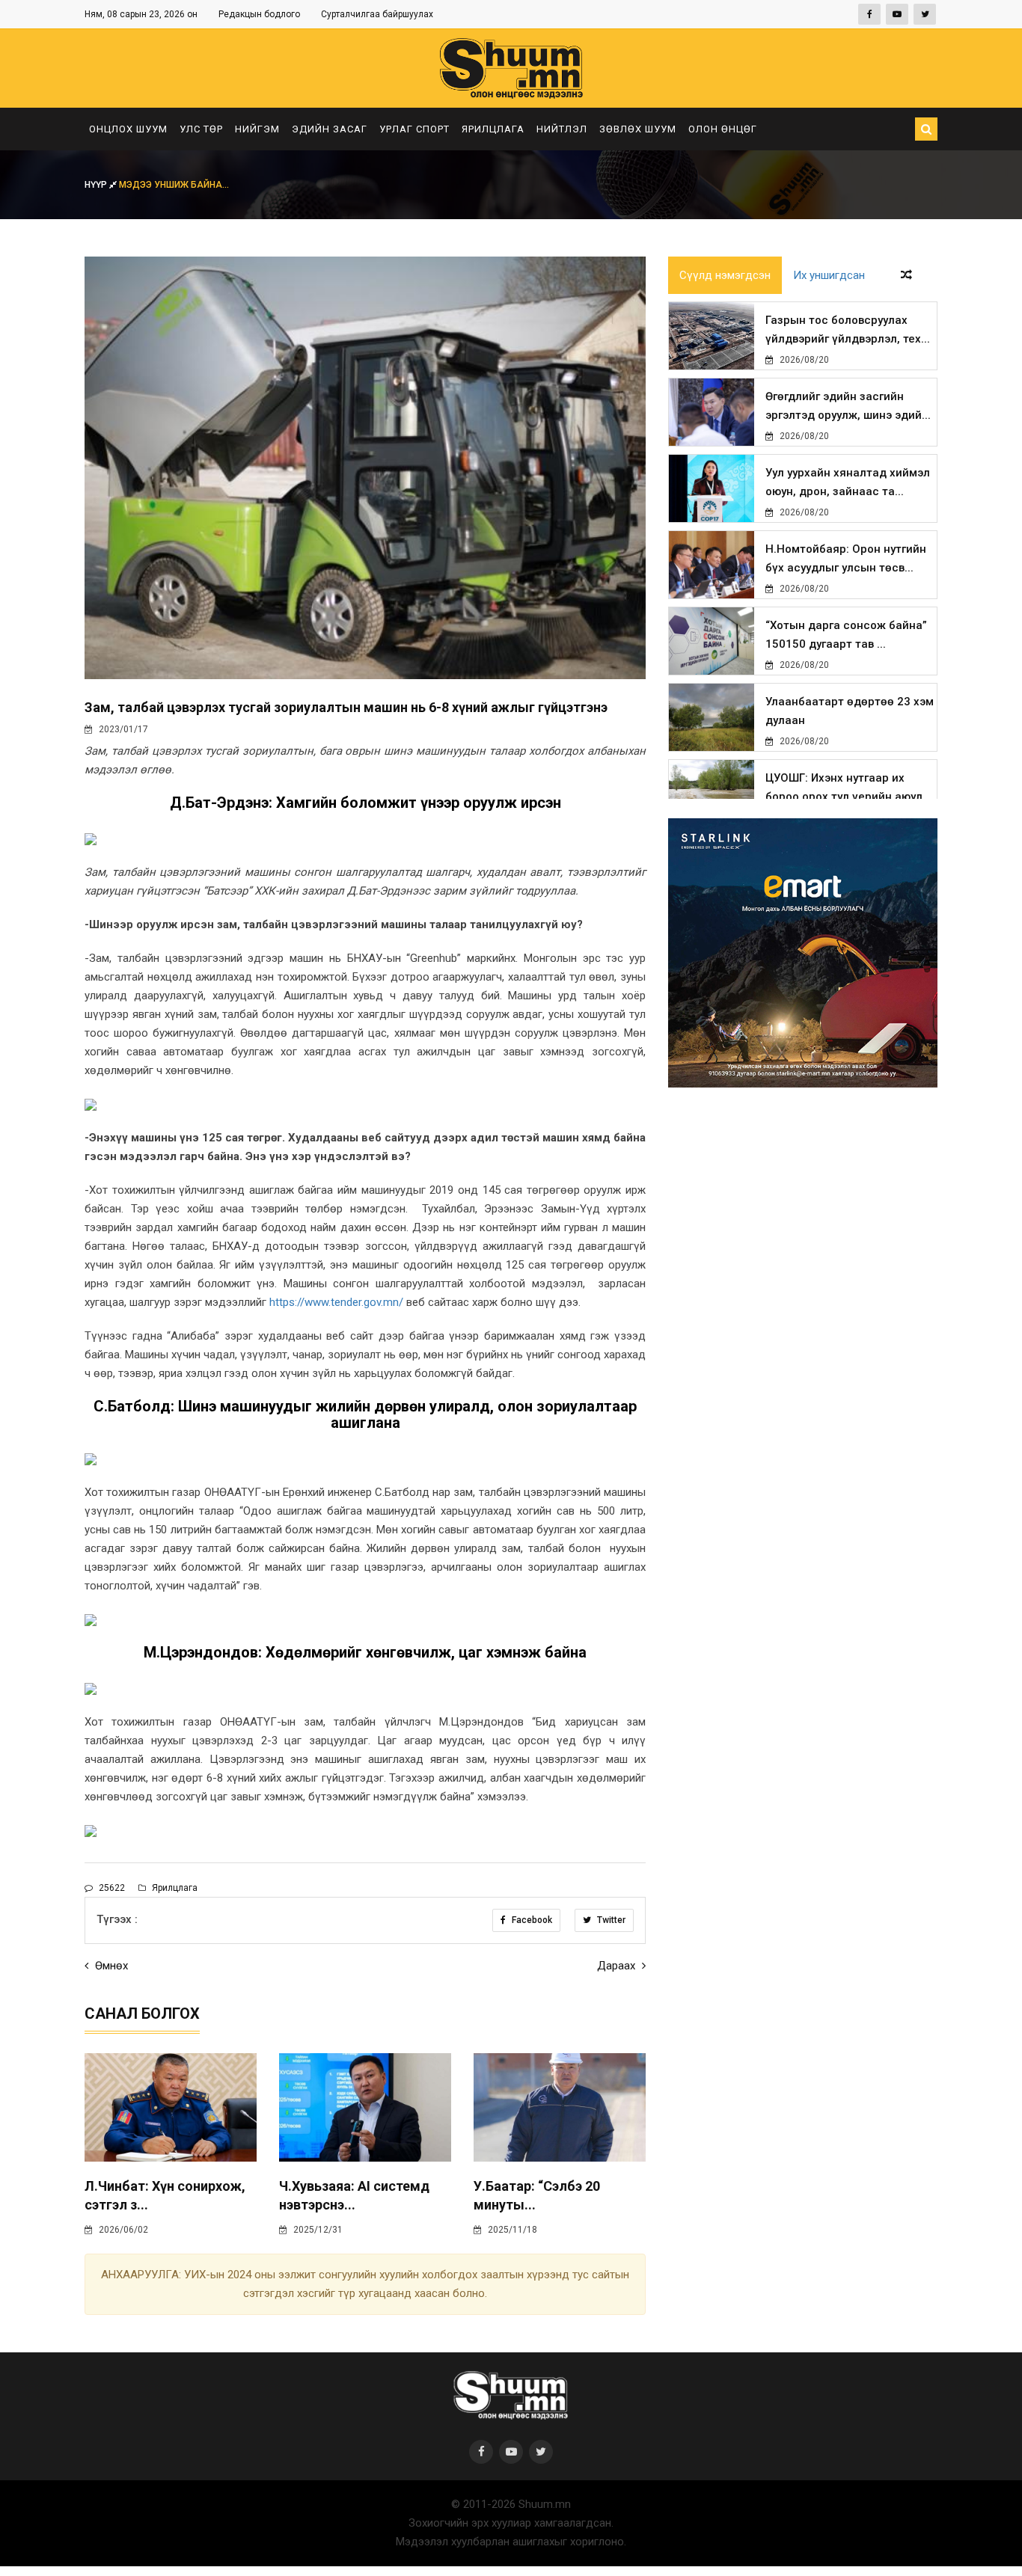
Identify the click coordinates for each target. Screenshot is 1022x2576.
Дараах (618, 1966)
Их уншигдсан (829, 275)
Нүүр (97, 185)
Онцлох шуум (128, 129)
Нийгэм (257, 129)
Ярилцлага (493, 129)
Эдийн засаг (330, 129)
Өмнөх (110, 1966)
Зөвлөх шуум (638, 129)
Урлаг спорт (414, 129)
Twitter (610, 1920)
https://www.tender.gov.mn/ (336, 1302)
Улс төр (201, 129)
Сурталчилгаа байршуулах (377, 14)
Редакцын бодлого (259, 14)
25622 (111, 1888)
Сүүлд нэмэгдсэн (725, 275)
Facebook (531, 1920)
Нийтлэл (562, 129)
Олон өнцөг (723, 129)
